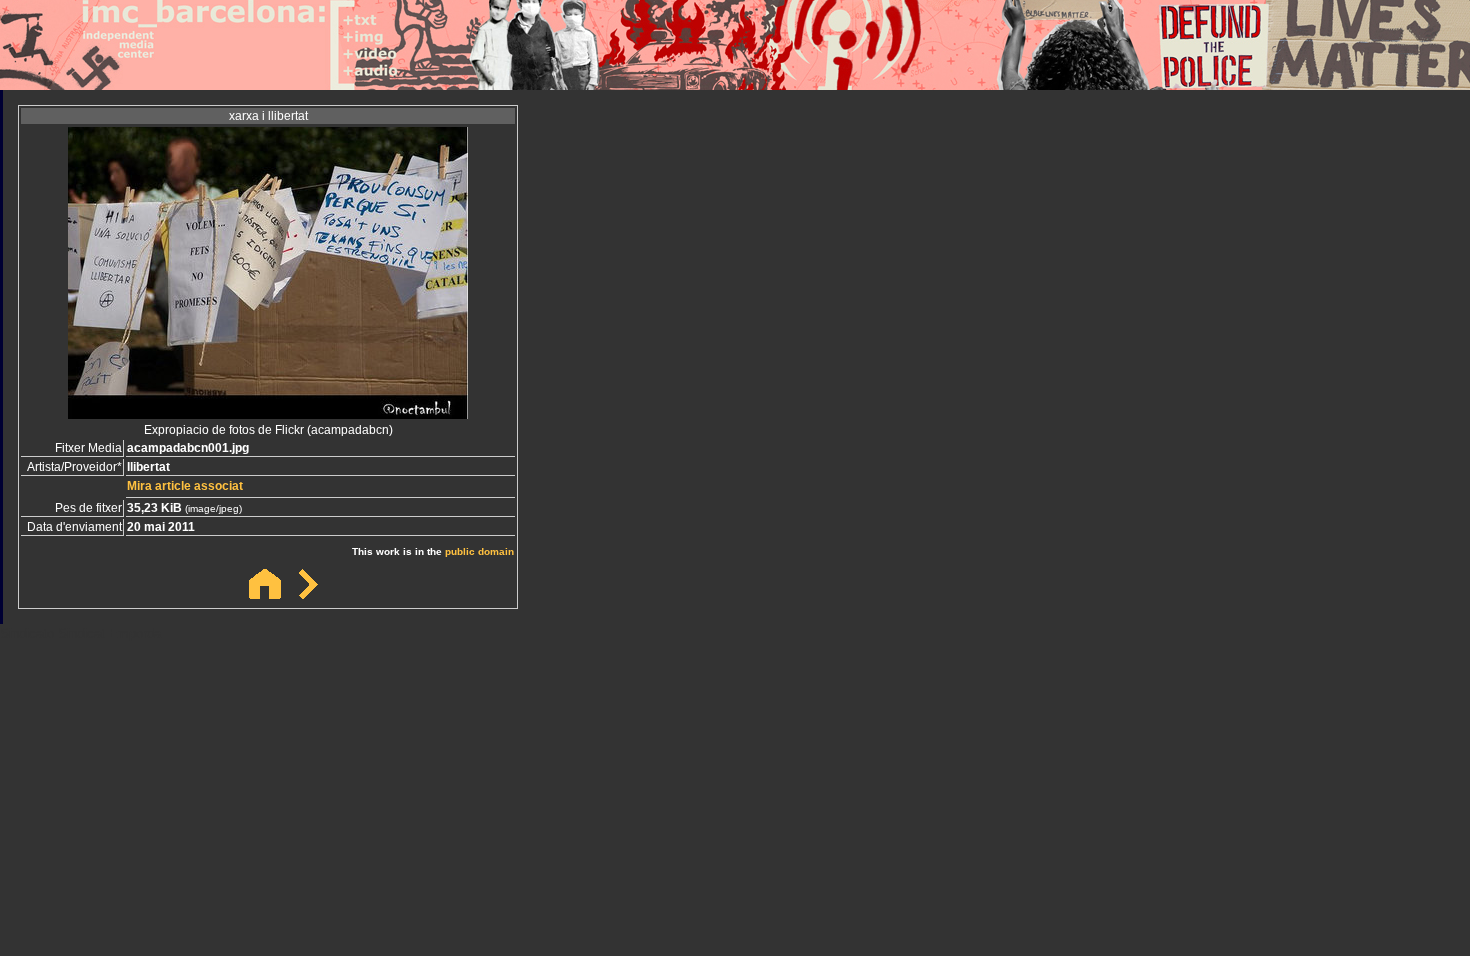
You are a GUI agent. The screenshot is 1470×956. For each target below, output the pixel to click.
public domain (479, 551)
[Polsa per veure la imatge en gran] (268, 413)
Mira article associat (185, 486)
